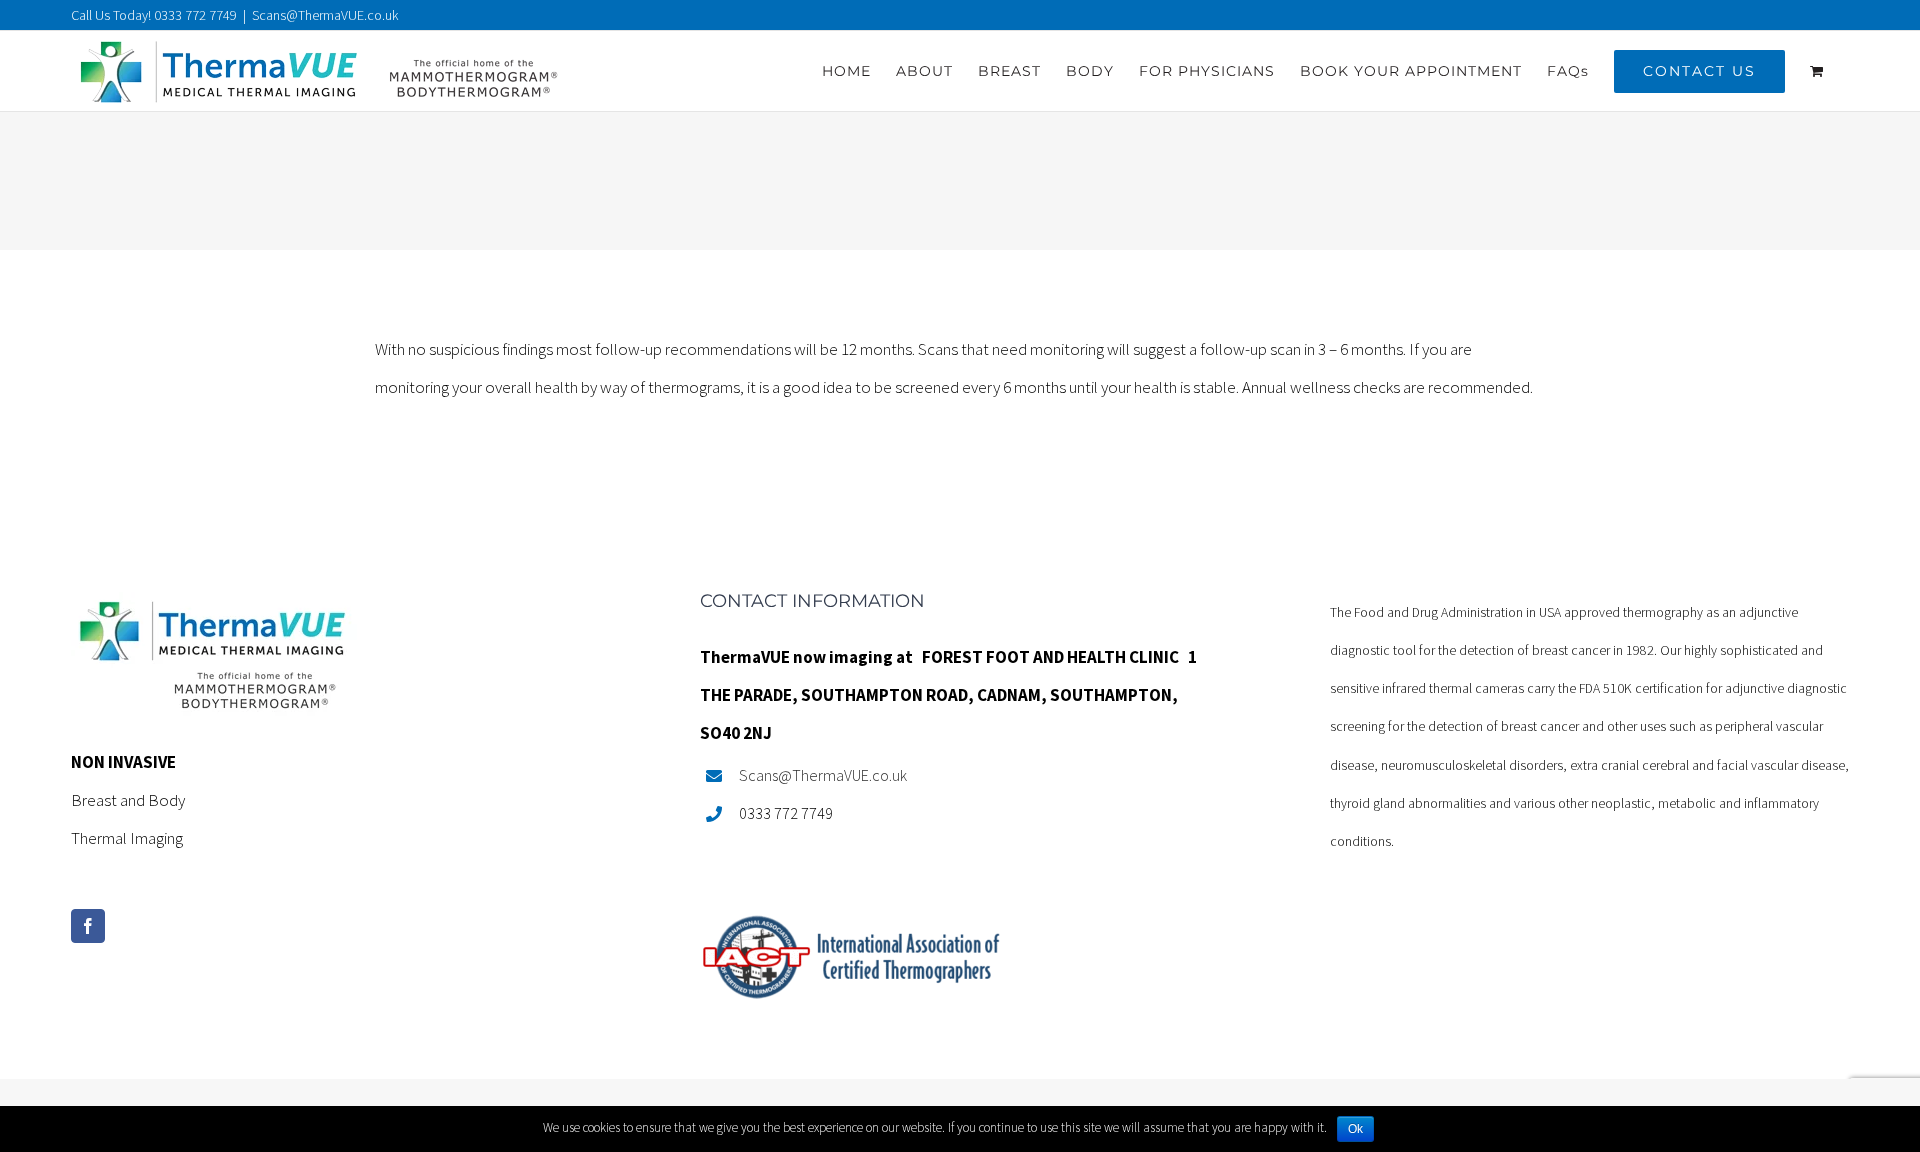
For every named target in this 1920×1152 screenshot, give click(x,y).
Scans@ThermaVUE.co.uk (325, 15)
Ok (1355, 1129)
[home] (214, 611)
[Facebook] (88, 926)
